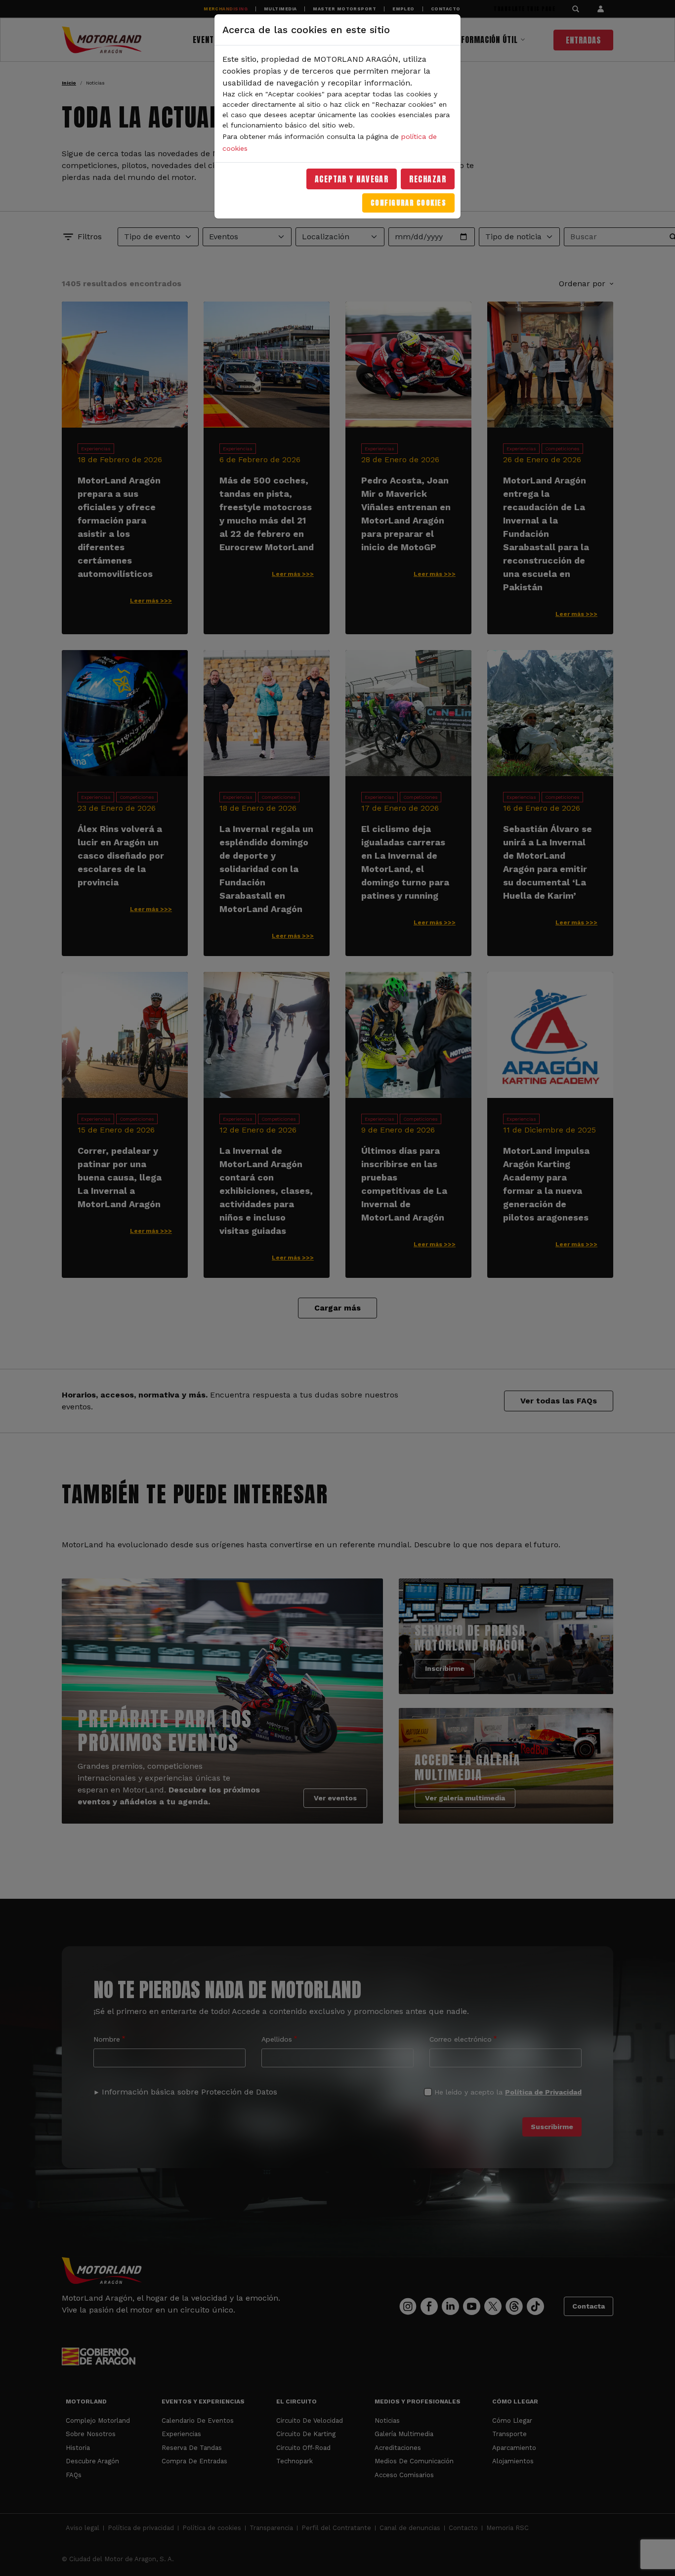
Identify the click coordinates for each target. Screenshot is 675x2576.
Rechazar (428, 179)
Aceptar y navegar (352, 179)
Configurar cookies (408, 203)
